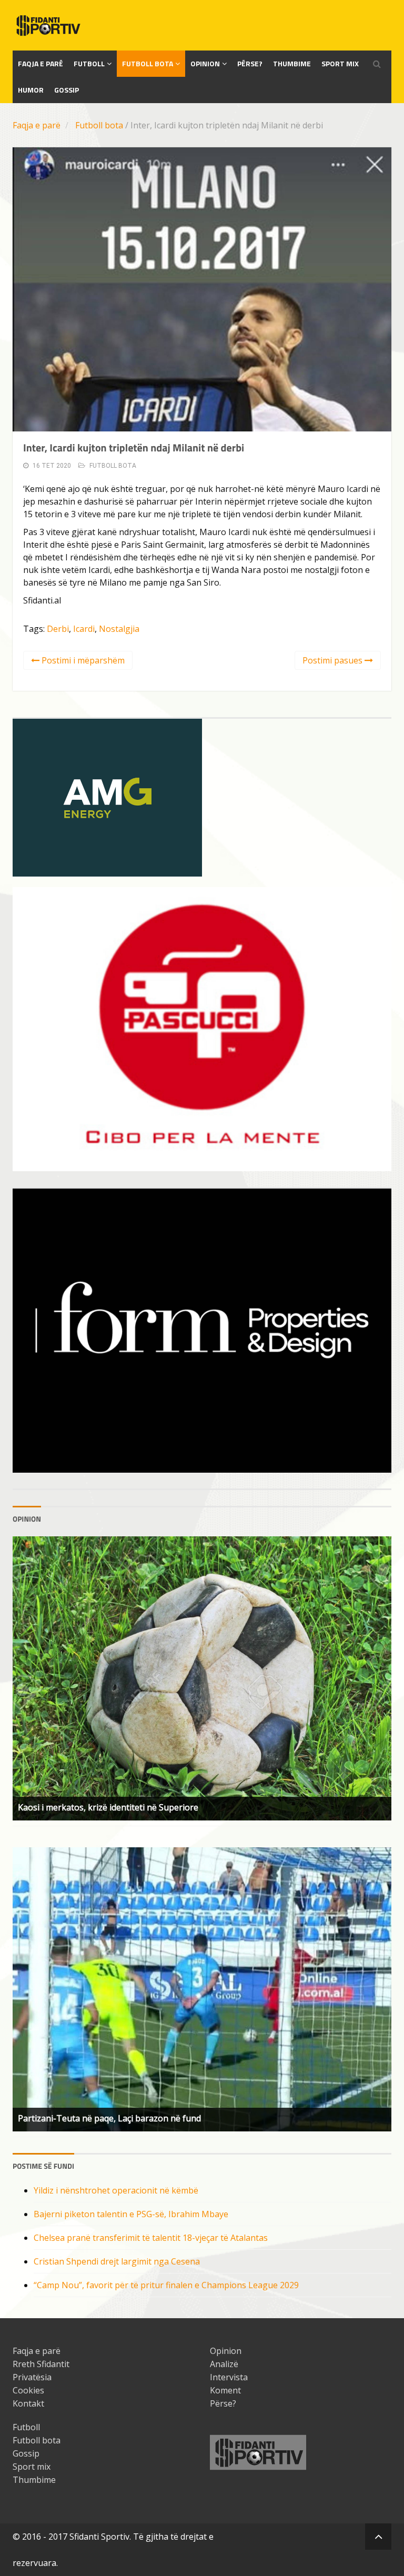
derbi (58, 629)
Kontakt (28, 2403)
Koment (225, 2390)
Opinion (205, 63)
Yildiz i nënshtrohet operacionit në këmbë (116, 2190)
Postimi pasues (334, 660)
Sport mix (340, 63)
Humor (31, 90)
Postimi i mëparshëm (82, 660)
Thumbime (292, 63)
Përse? (250, 63)
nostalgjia (119, 629)
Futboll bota (148, 63)
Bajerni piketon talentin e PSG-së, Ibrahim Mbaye (131, 2214)
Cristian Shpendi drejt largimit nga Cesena (117, 2261)
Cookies (28, 2390)
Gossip (67, 90)
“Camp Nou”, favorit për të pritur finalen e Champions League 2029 (166, 2285)
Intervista (229, 2377)
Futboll (89, 63)
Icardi (84, 629)
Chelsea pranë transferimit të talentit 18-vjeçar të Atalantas (151, 2238)
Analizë (224, 2364)
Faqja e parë (37, 125)
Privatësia (32, 2377)
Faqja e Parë (41, 63)
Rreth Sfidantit (41, 2364)
